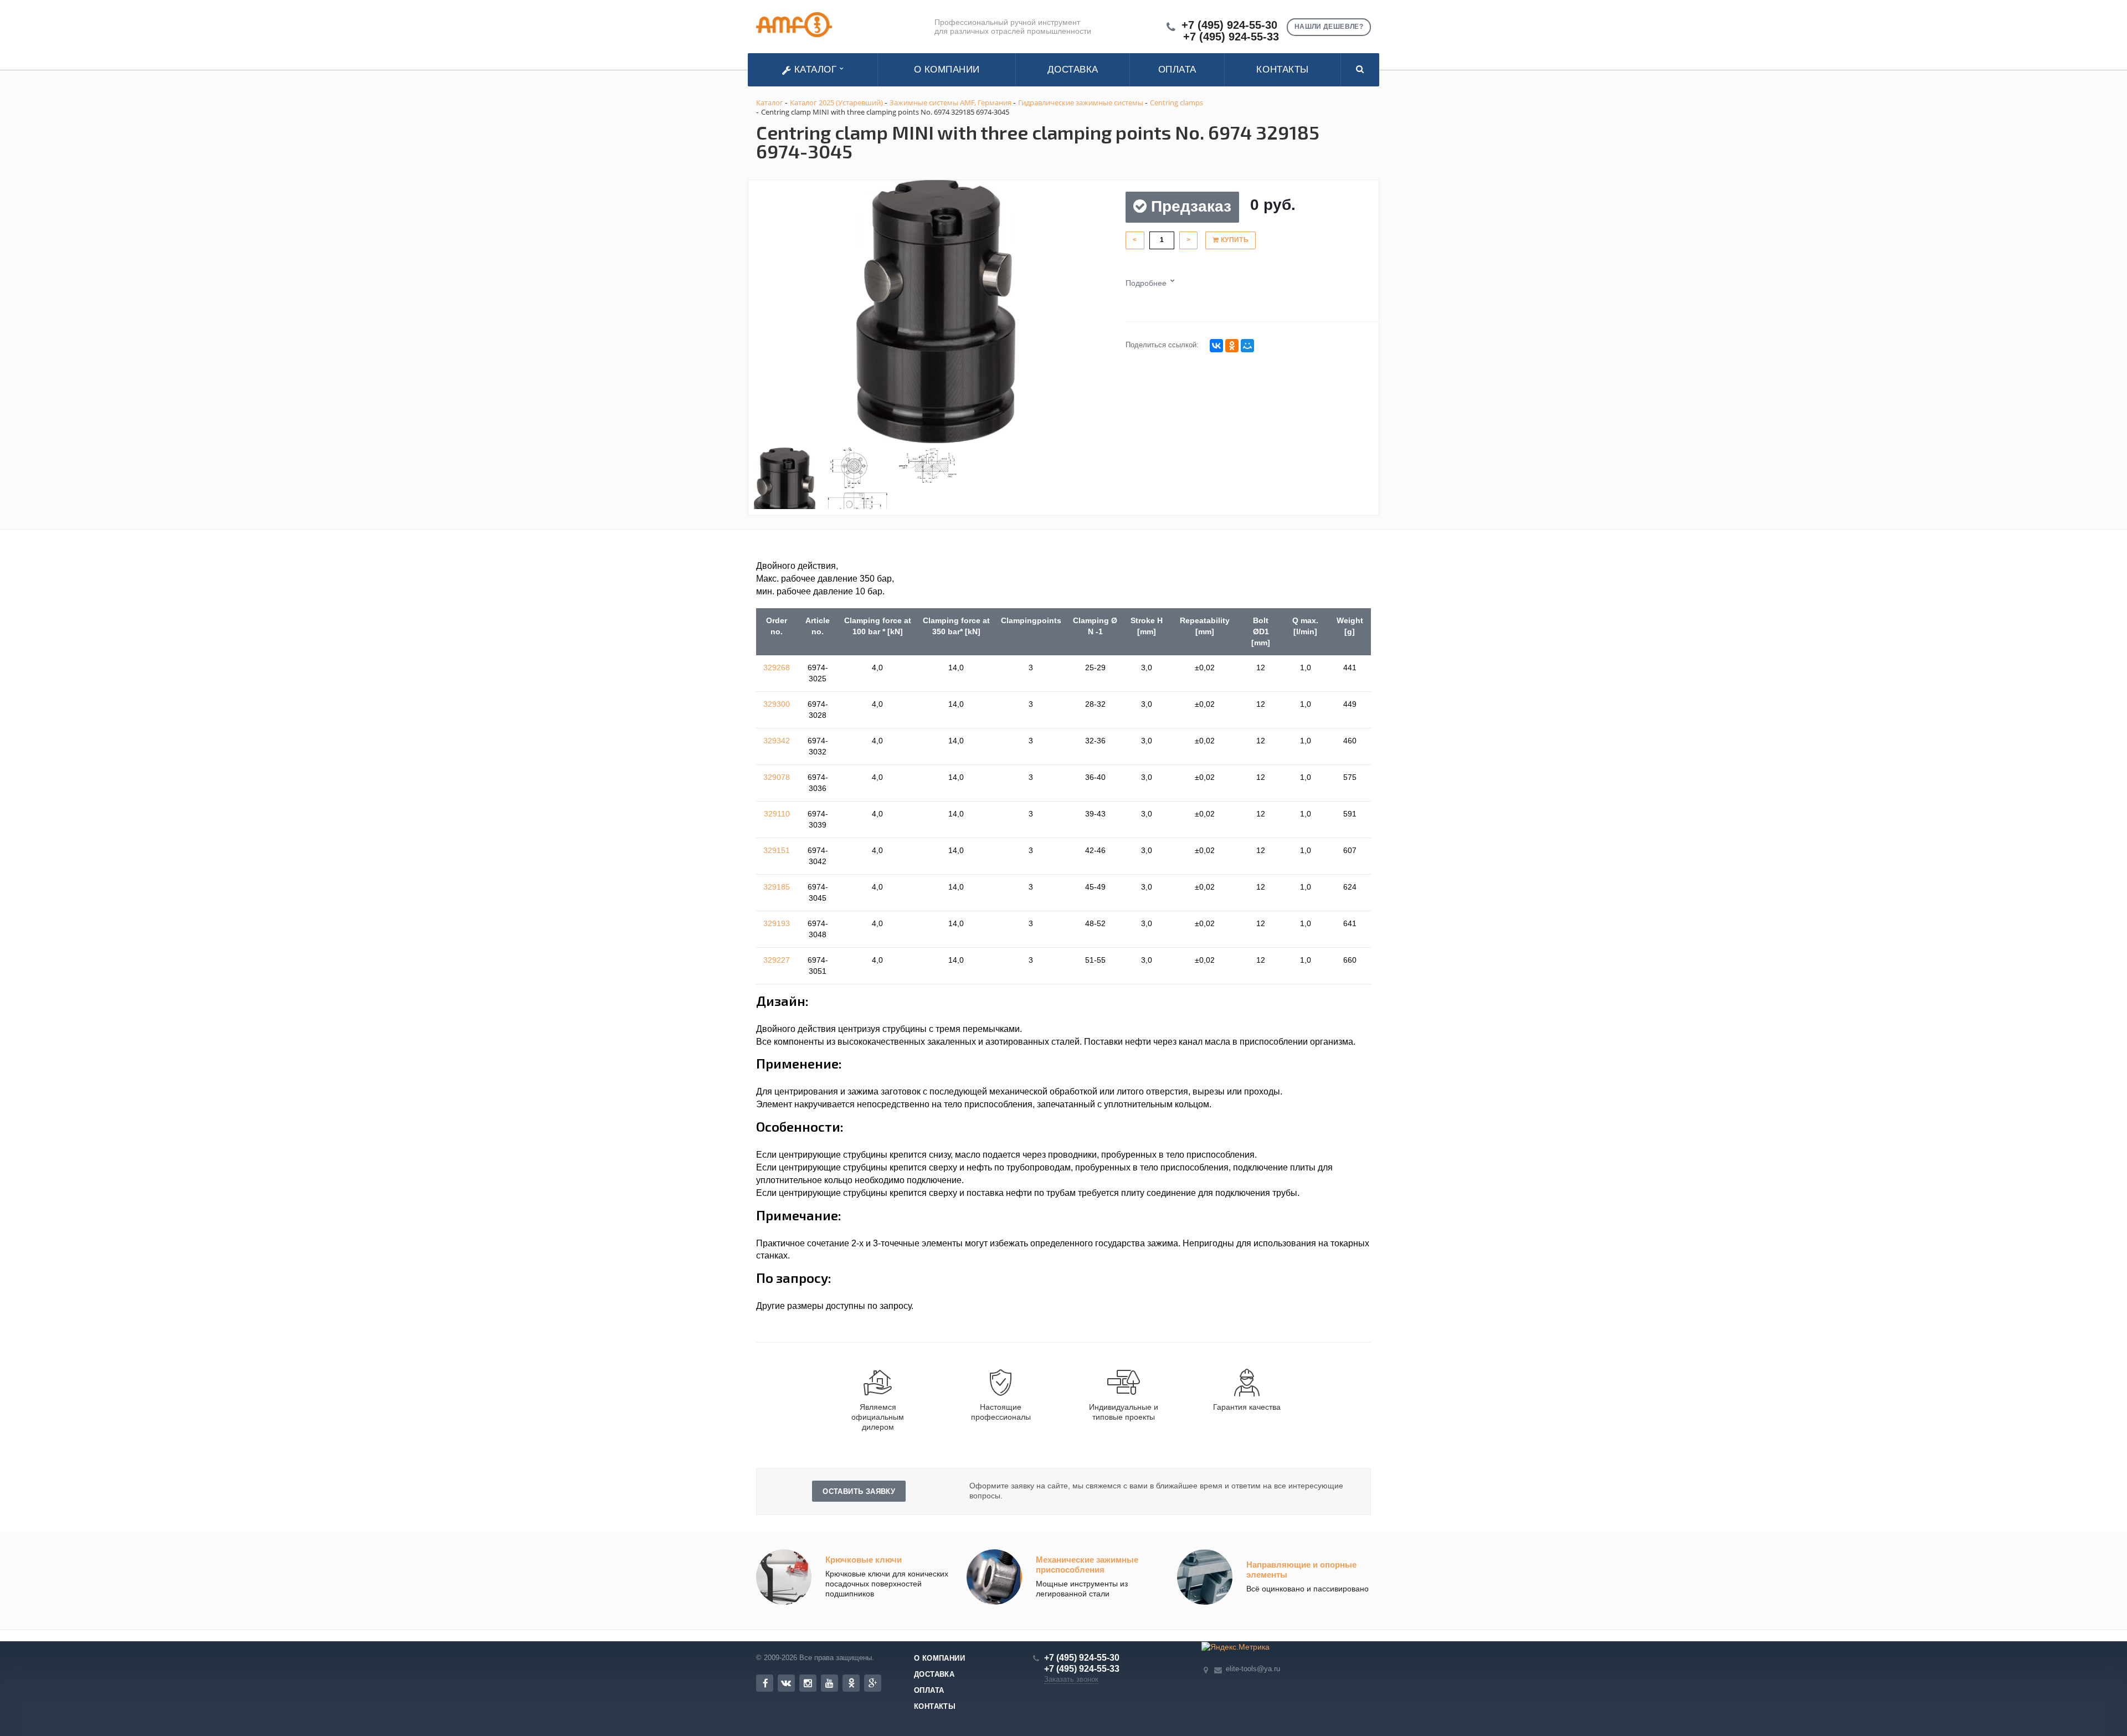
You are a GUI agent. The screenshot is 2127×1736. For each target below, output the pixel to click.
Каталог (815, 70)
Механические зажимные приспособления (1087, 1565)
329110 (777, 814)
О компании (947, 70)
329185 (777, 887)
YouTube (829, 1683)
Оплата (1177, 70)
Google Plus (873, 1683)
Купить (1234, 240)
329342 (777, 741)
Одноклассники (851, 1683)
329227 (777, 960)
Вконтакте (786, 1683)
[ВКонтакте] (1216, 346)
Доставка (1073, 70)
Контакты (1282, 70)
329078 (777, 777)
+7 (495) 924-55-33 (1231, 37)
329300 (777, 704)
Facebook (765, 1683)
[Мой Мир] (1247, 346)
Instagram (808, 1683)
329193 (777, 923)
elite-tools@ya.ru (1253, 1669)
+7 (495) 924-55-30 (1229, 25)
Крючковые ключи (864, 1560)
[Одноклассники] (1232, 346)
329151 (777, 850)
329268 (777, 667)
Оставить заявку (859, 1491)
